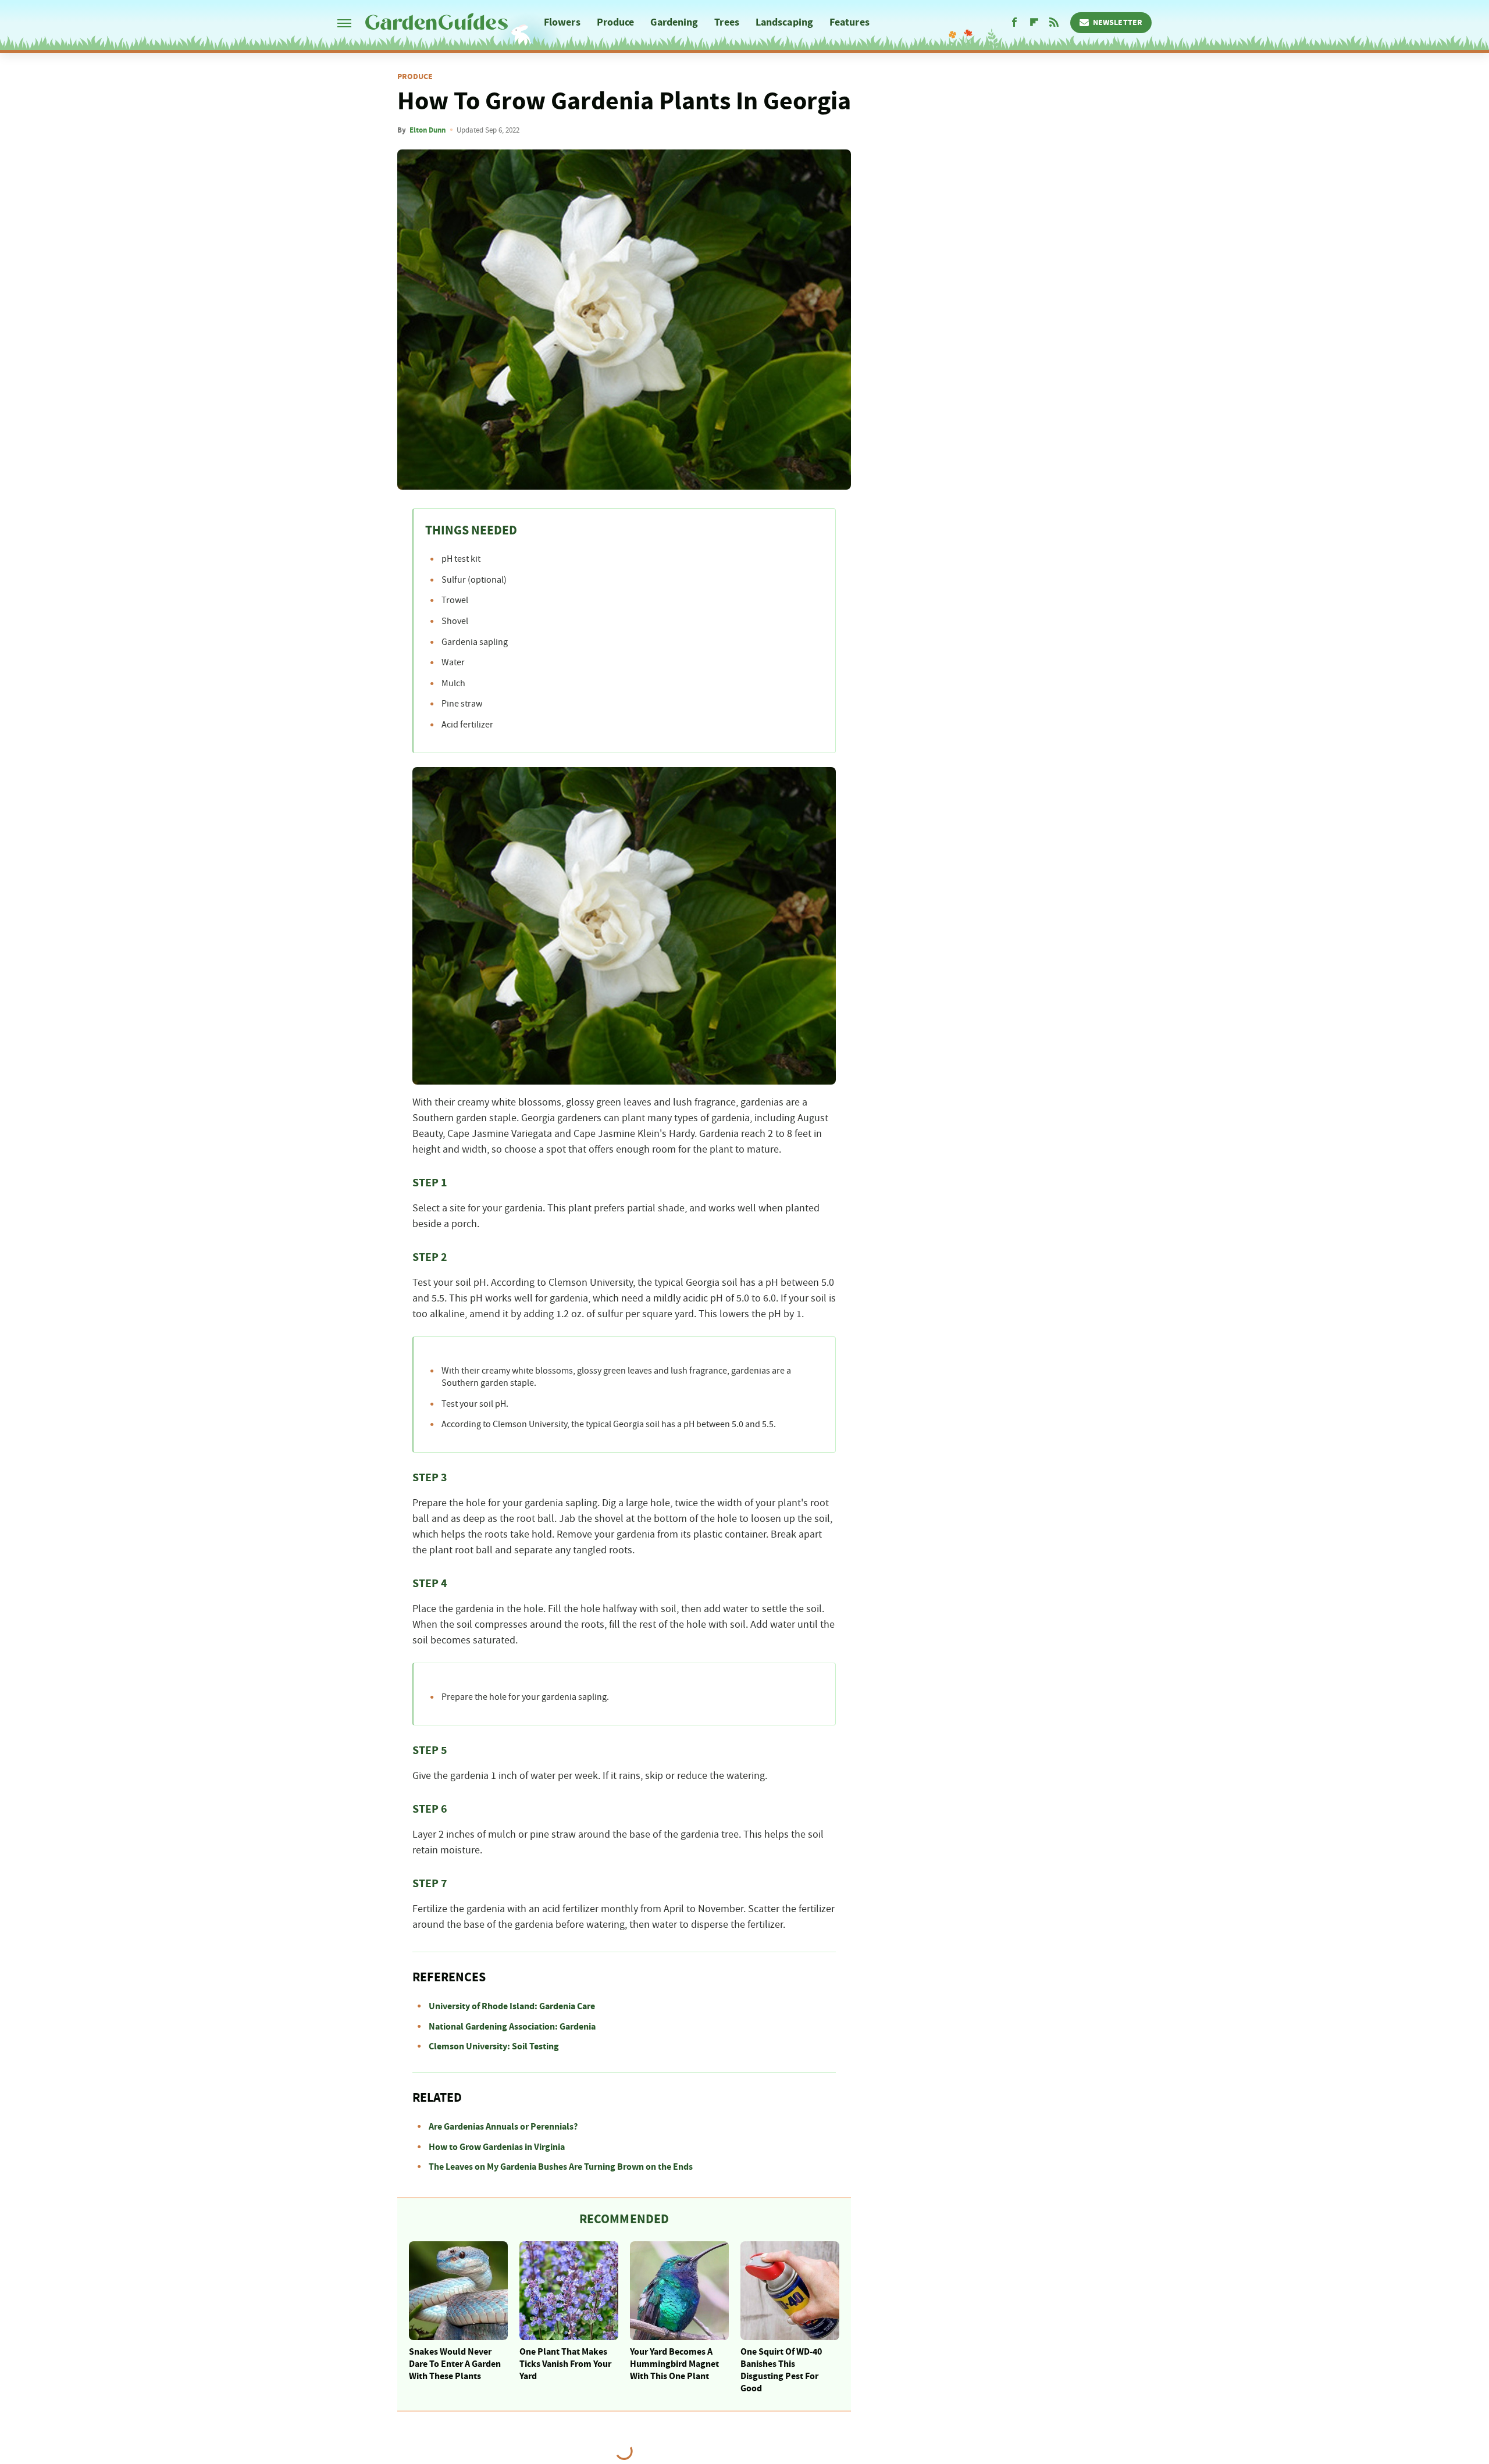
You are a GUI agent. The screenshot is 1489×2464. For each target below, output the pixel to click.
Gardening (674, 22)
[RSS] (1054, 23)
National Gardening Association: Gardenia (512, 2027)
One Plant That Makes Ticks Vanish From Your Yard (565, 2364)
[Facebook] (1014, 23)
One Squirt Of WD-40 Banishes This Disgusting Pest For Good (781, 2370)
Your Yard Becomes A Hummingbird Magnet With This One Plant (674, 2364)
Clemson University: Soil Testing (494, 2046)
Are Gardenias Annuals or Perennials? (503, 2127)
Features (849, 22)
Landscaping (784, 22)
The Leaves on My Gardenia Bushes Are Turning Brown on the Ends (561, 2167)
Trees (727, 22)
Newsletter (1118, 23)
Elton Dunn (428, 130)
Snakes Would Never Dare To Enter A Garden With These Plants (455, 2364)
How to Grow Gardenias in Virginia (497, 2147)
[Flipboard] (1034, 23)
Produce (616, 22)
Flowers (562, 22)
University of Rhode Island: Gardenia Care (512, 2006)
